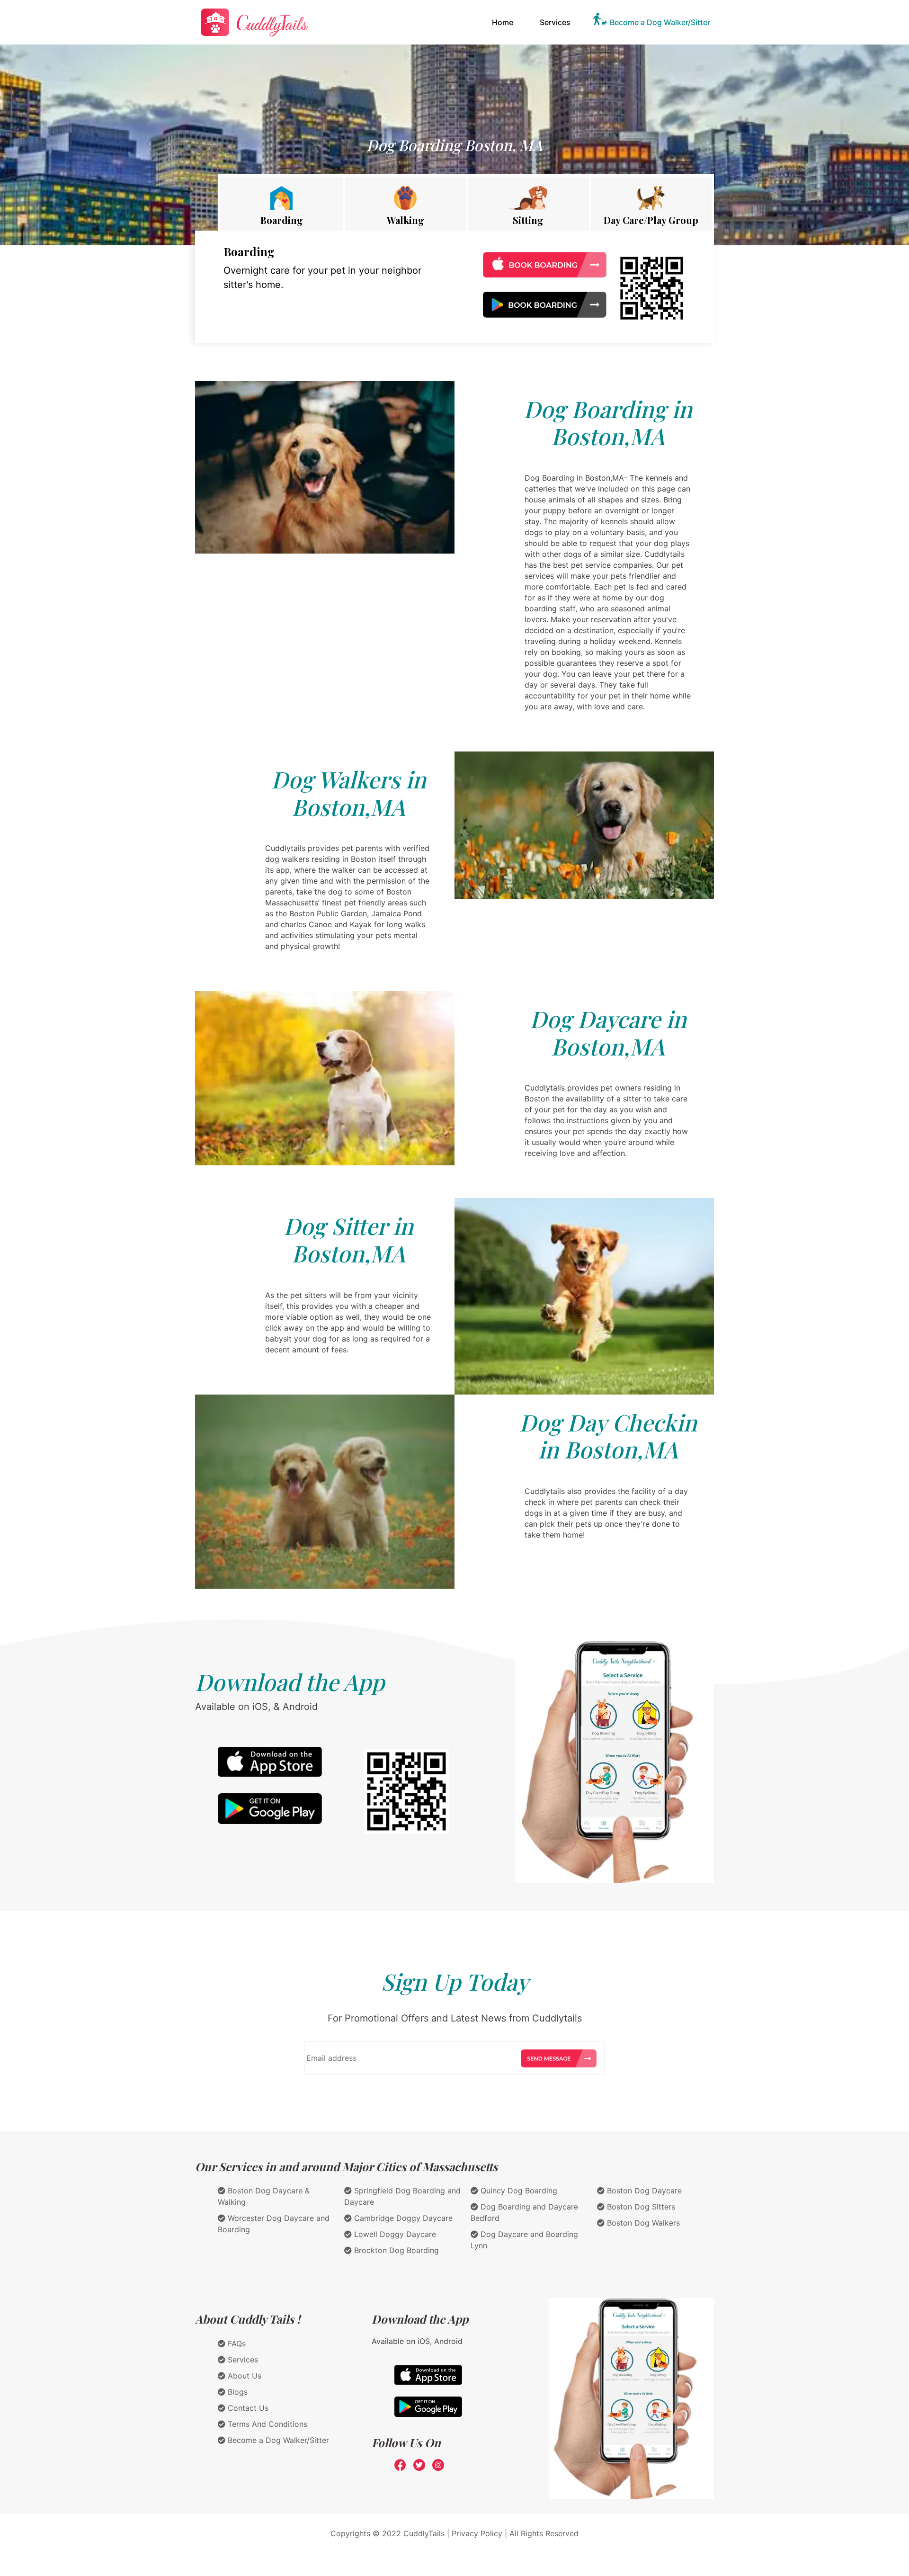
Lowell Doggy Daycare (394, 2234)
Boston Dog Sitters (640, 2207)
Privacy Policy (477, 2533)
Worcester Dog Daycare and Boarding (274, 2224)
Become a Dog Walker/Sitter (660, 22)
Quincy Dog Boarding (518, 2191)
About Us (243, 2376)
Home (504, 22)
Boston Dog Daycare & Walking (264, 2196)
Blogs (236, 2392)
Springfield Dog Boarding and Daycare (402, 2196)
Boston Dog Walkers (642, 2223)
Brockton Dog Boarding (395, 2250)
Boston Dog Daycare (643, 2191)
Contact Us (247, 2408)
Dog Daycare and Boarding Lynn (524, 2240)
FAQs (236, 2343)
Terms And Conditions (266, 2424)
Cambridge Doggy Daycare (402, 2218)
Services (555, 22)
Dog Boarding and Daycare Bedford (524, 2212)
